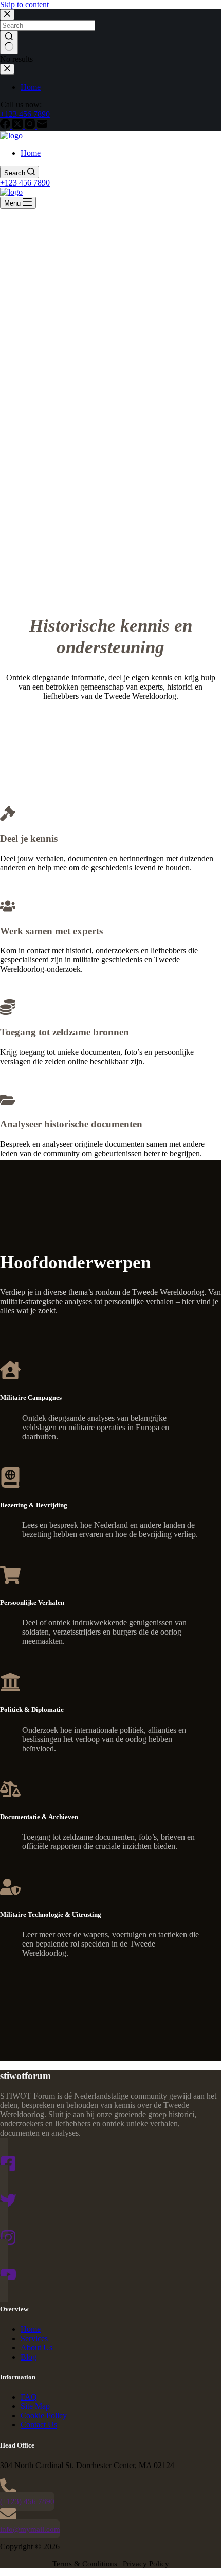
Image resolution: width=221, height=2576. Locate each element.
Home (31, 153)
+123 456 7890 (25, 183)
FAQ (29, 2397)
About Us (36, 2348)
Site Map (35, 2406)
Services (34, 2338)
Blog (29, 2357)
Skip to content (24, 4)
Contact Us (39, 2425)
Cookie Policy (44, 2415)
